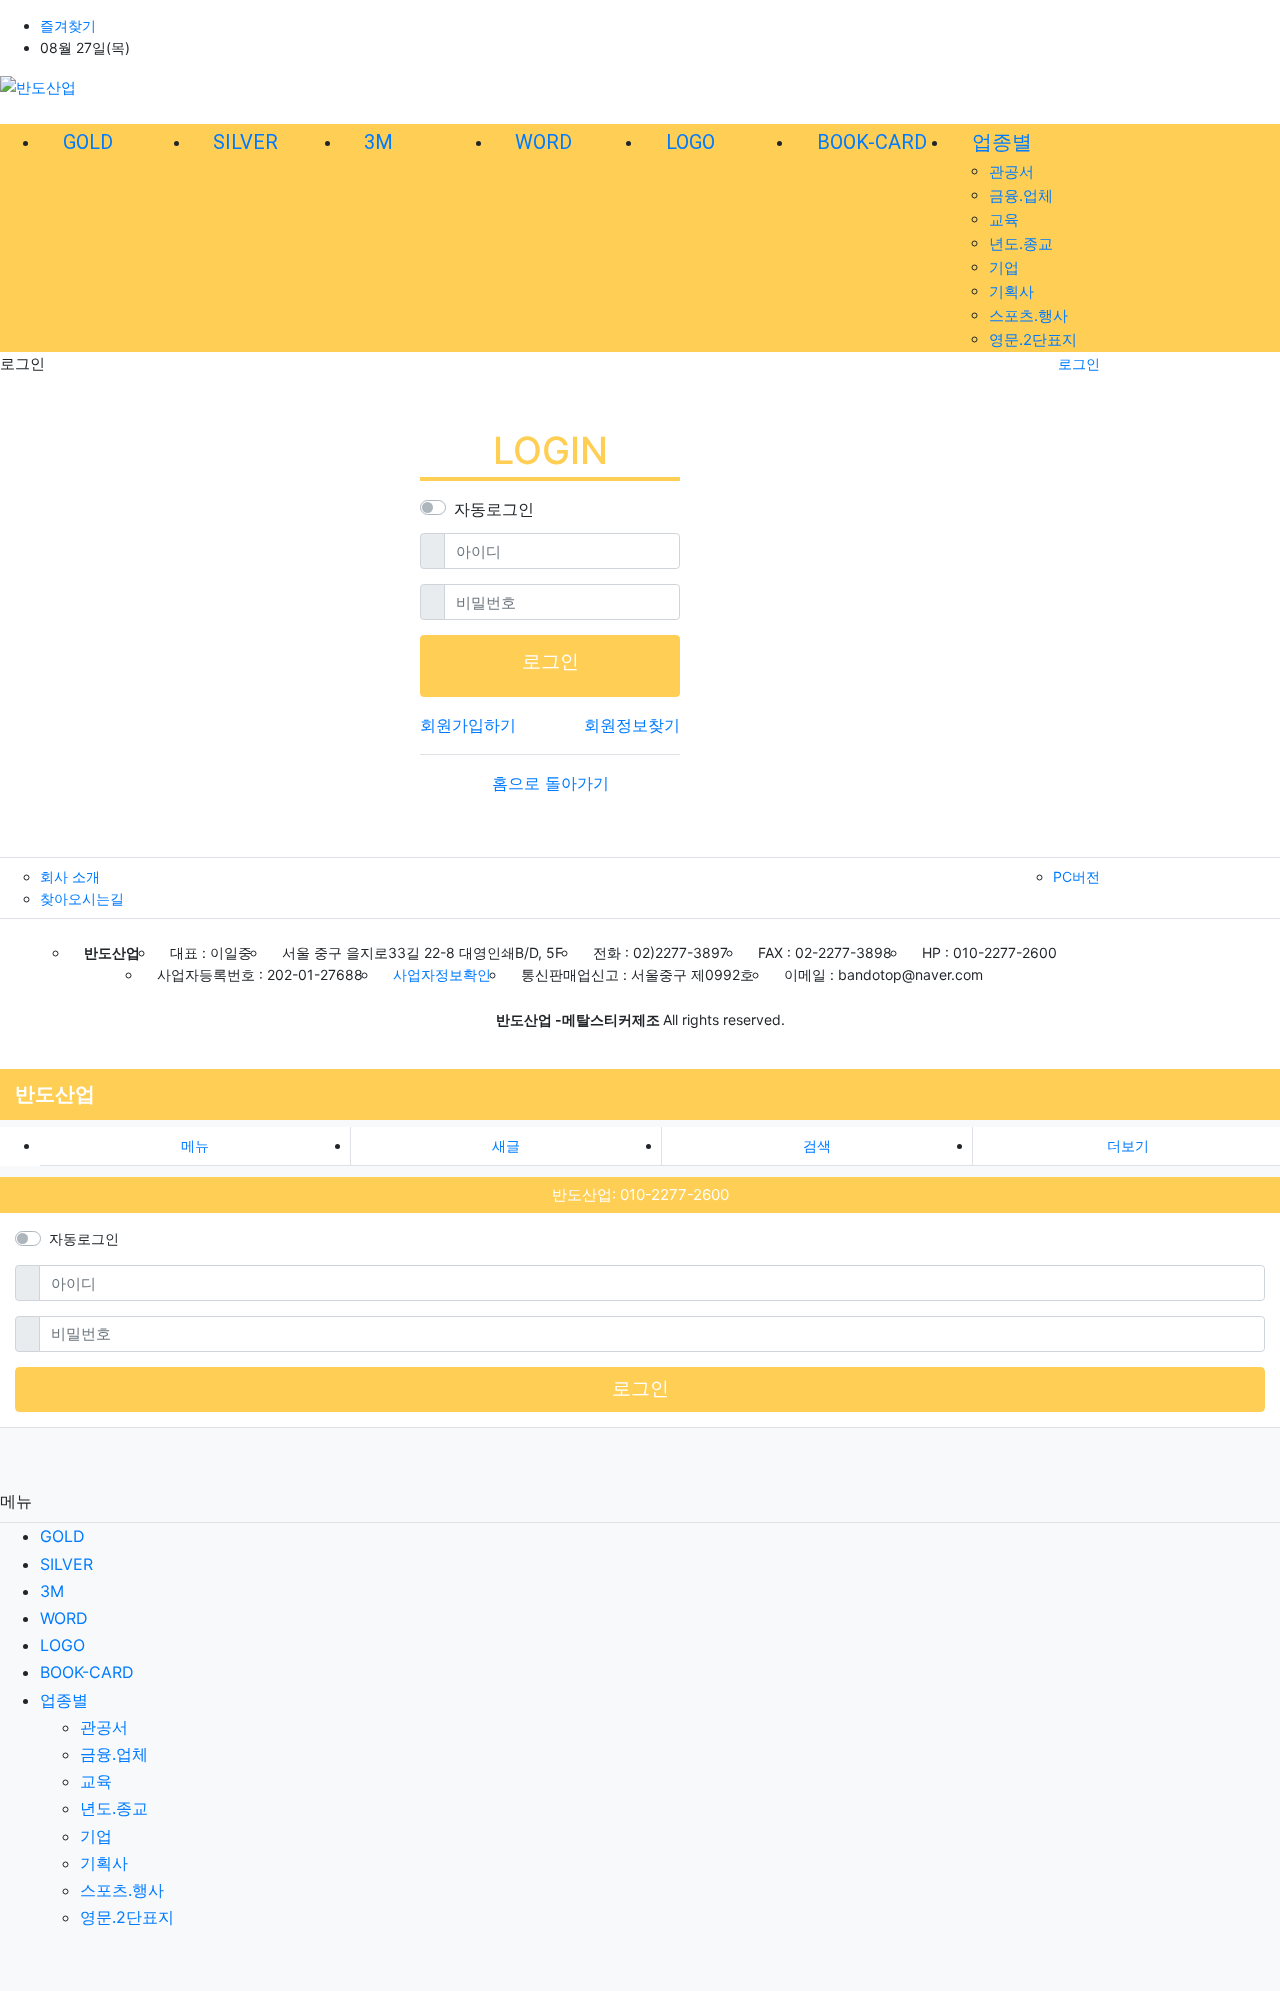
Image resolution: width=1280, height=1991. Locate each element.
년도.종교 (1021, 243)
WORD (64, 1618)
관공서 (1011, 171)
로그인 (1079, 363)
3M (52, 1591)
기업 (1004, 267)
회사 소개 (70, 876)
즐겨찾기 (68, 25)
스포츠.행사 (1028, 315)
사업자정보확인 (442, 974)
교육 (1004, 219)
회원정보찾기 (632, 725)
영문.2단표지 (1033, 339)
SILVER (66, 1564)
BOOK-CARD (87, 1672)
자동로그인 (494, 509)
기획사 (1011, 291)
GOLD (62, 1536)
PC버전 (1076, 876)
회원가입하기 (468, 725)
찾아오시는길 (82, 898)
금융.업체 (1021, 195)
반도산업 (55, 1094)
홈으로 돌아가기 (550, 783)
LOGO (62, 1645)
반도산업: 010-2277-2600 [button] (640, 1194)
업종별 (64, 1700)
